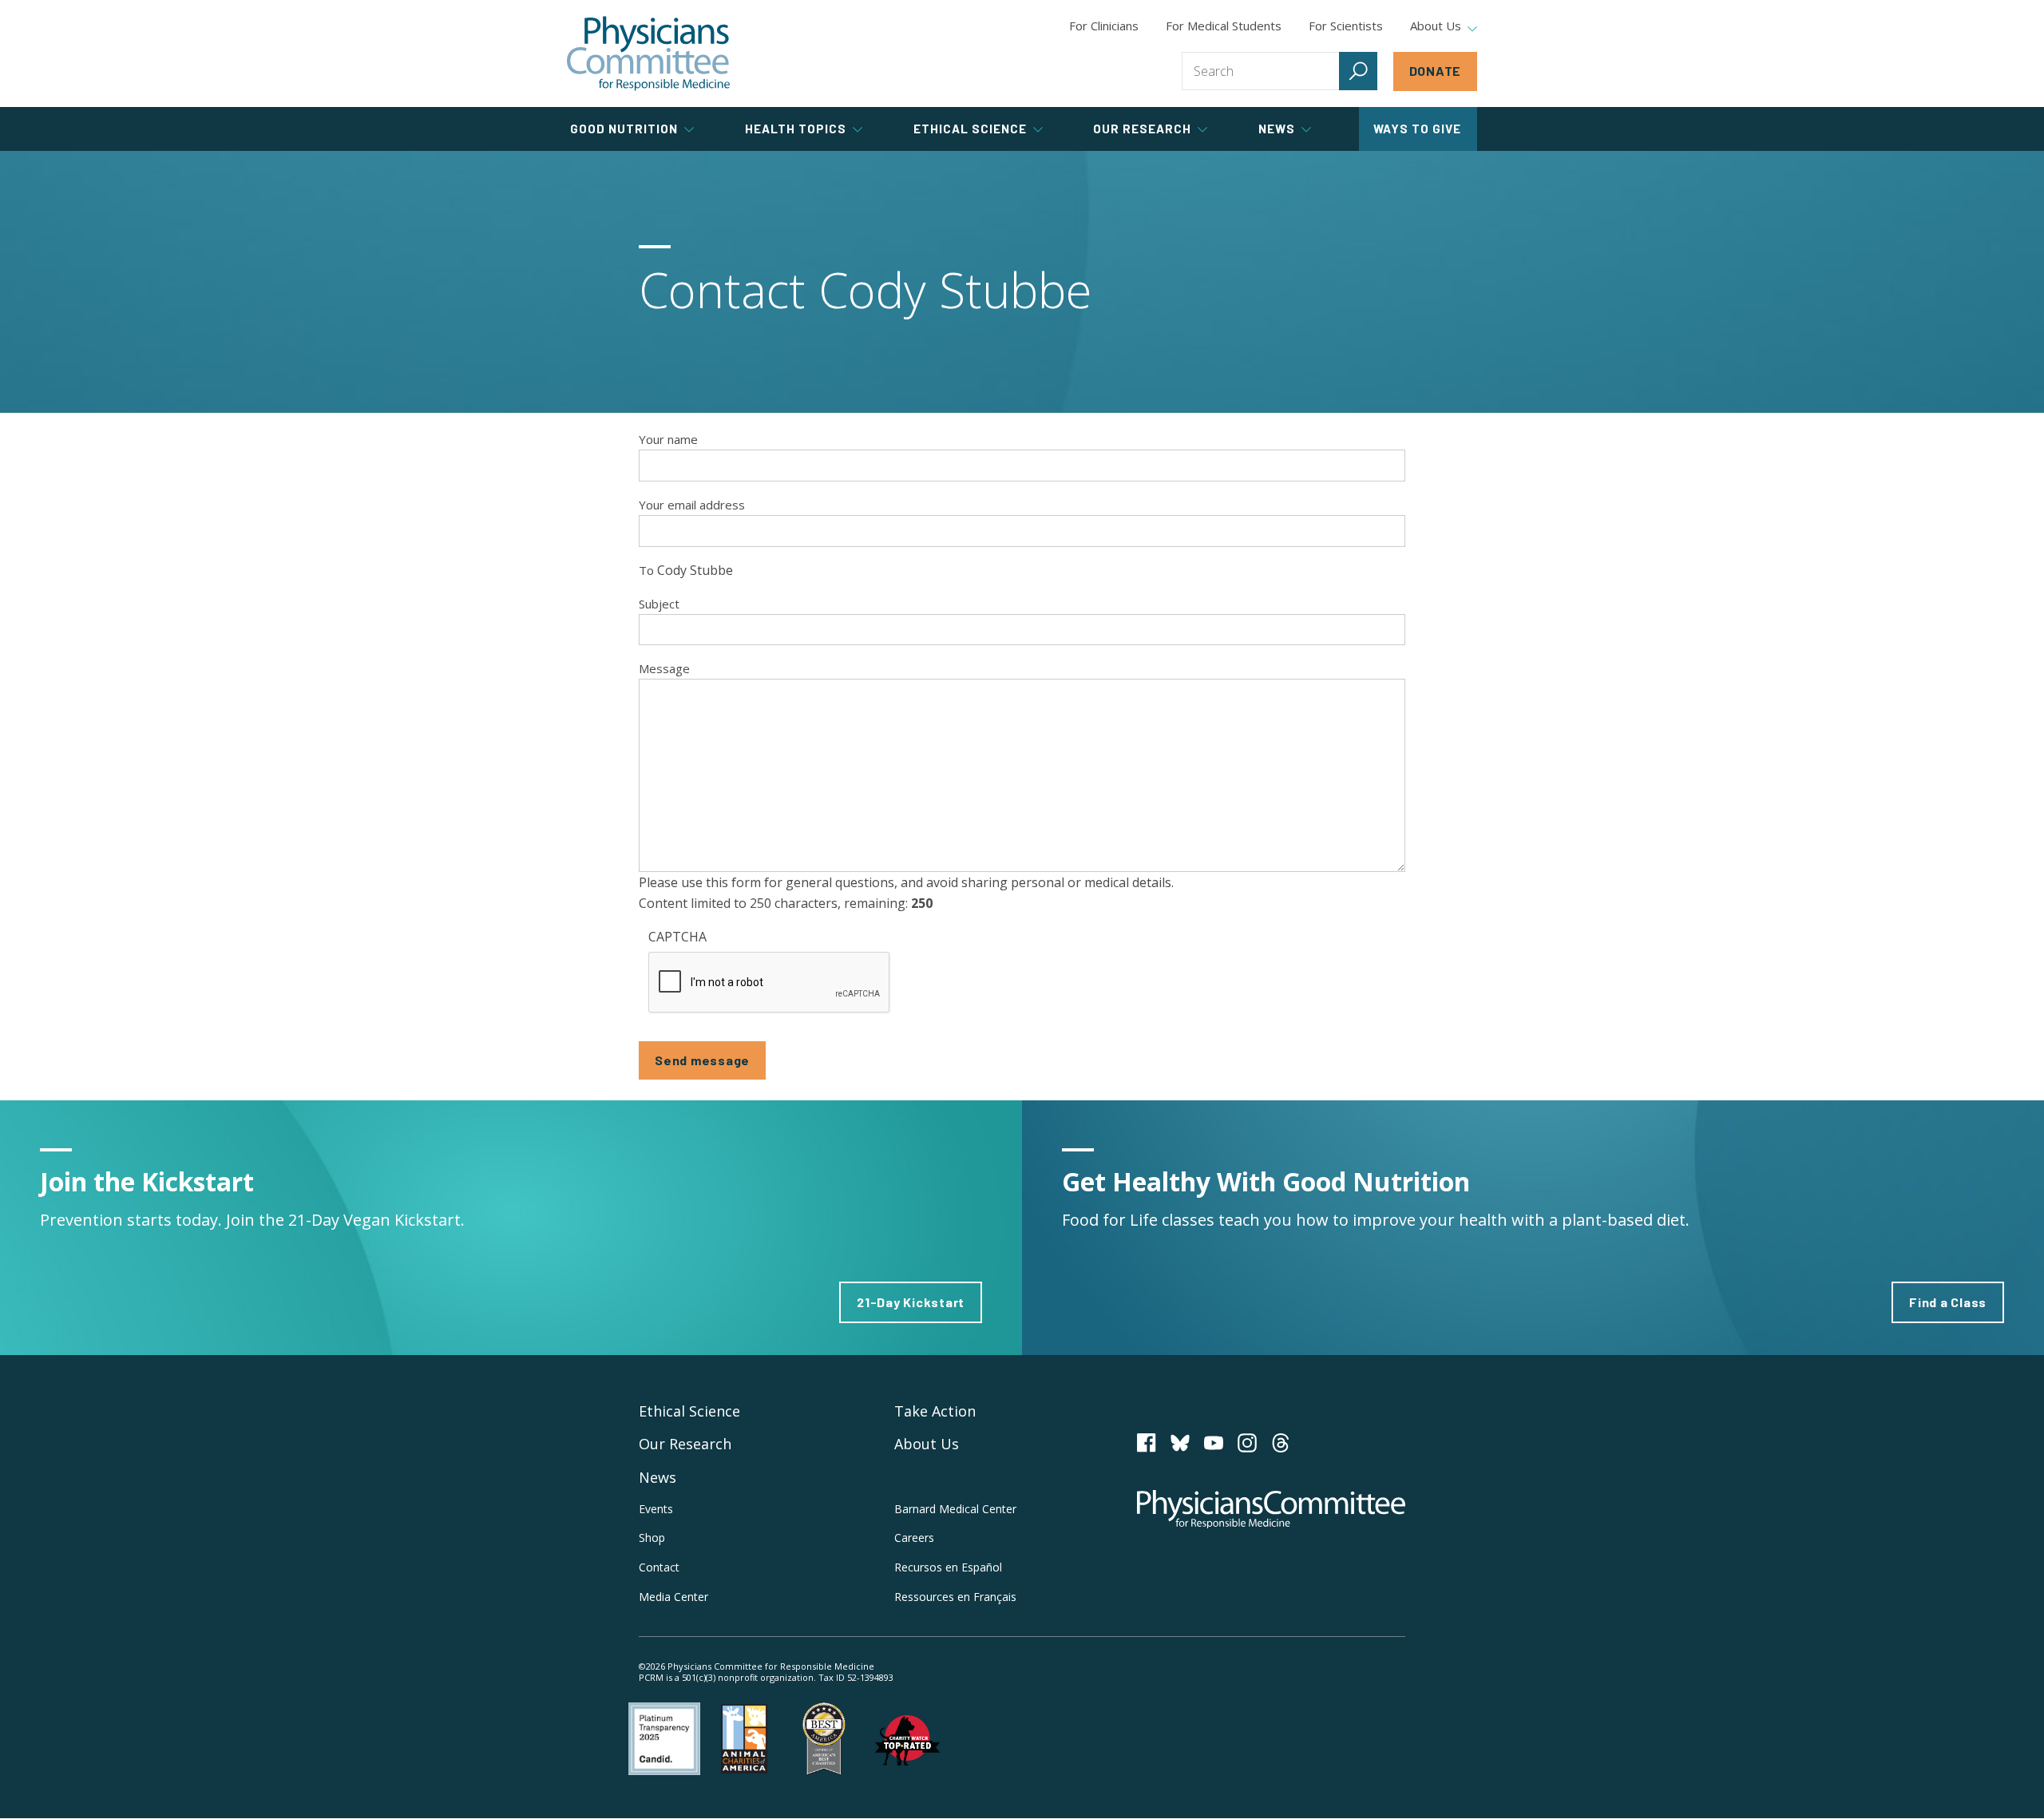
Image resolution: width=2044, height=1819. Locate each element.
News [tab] (1277, 129)
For (1224, 26)
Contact (659, 1567)
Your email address (692, 505)
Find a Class (1948, 1302)
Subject (659, 604)
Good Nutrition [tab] (624, 129)
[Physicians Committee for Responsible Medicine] (648, 53)
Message (664, 668)
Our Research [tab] (1142, 129)
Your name (668, 439)
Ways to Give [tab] (1417, 129)
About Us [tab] (1436, 26)
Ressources (955, 1597)
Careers (914, 1538)
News (658, 1477)
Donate (1436, 71)
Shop (652, 1538)
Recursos (948, 1567)
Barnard (955, 1509)
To (646, 570)
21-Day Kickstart (911, 1302)
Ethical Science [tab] (970, 129)
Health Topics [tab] (796, 129)
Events (656, 1509)
